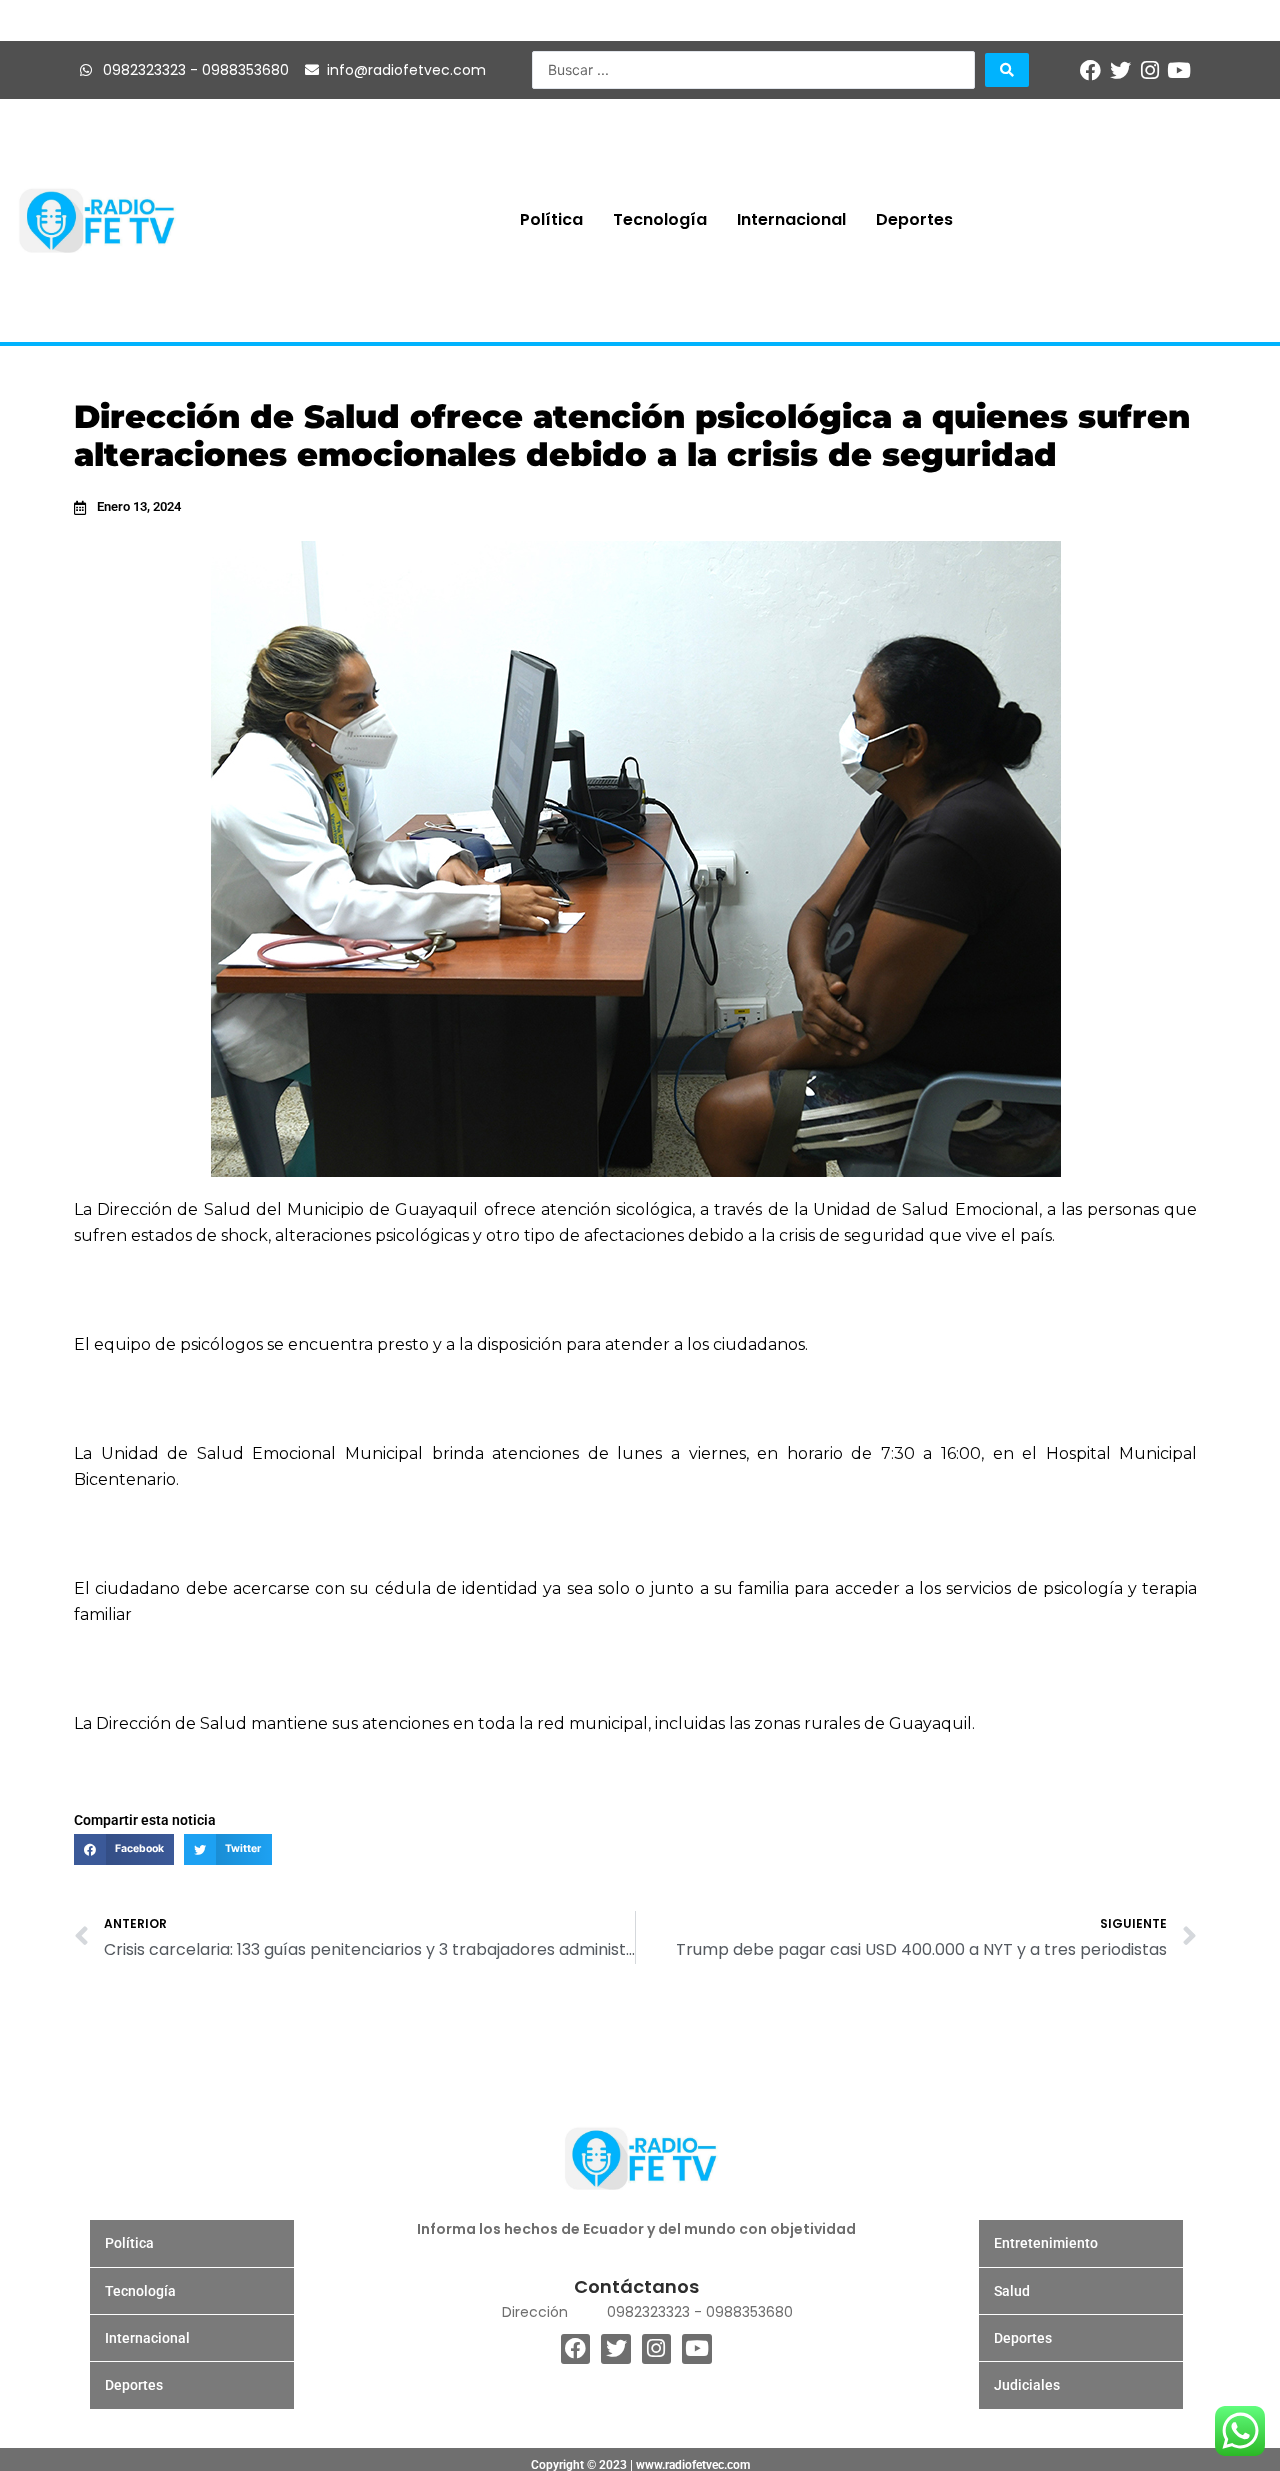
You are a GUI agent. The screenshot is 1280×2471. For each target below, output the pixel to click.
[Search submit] (1007, 70)
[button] (124, 1850)
